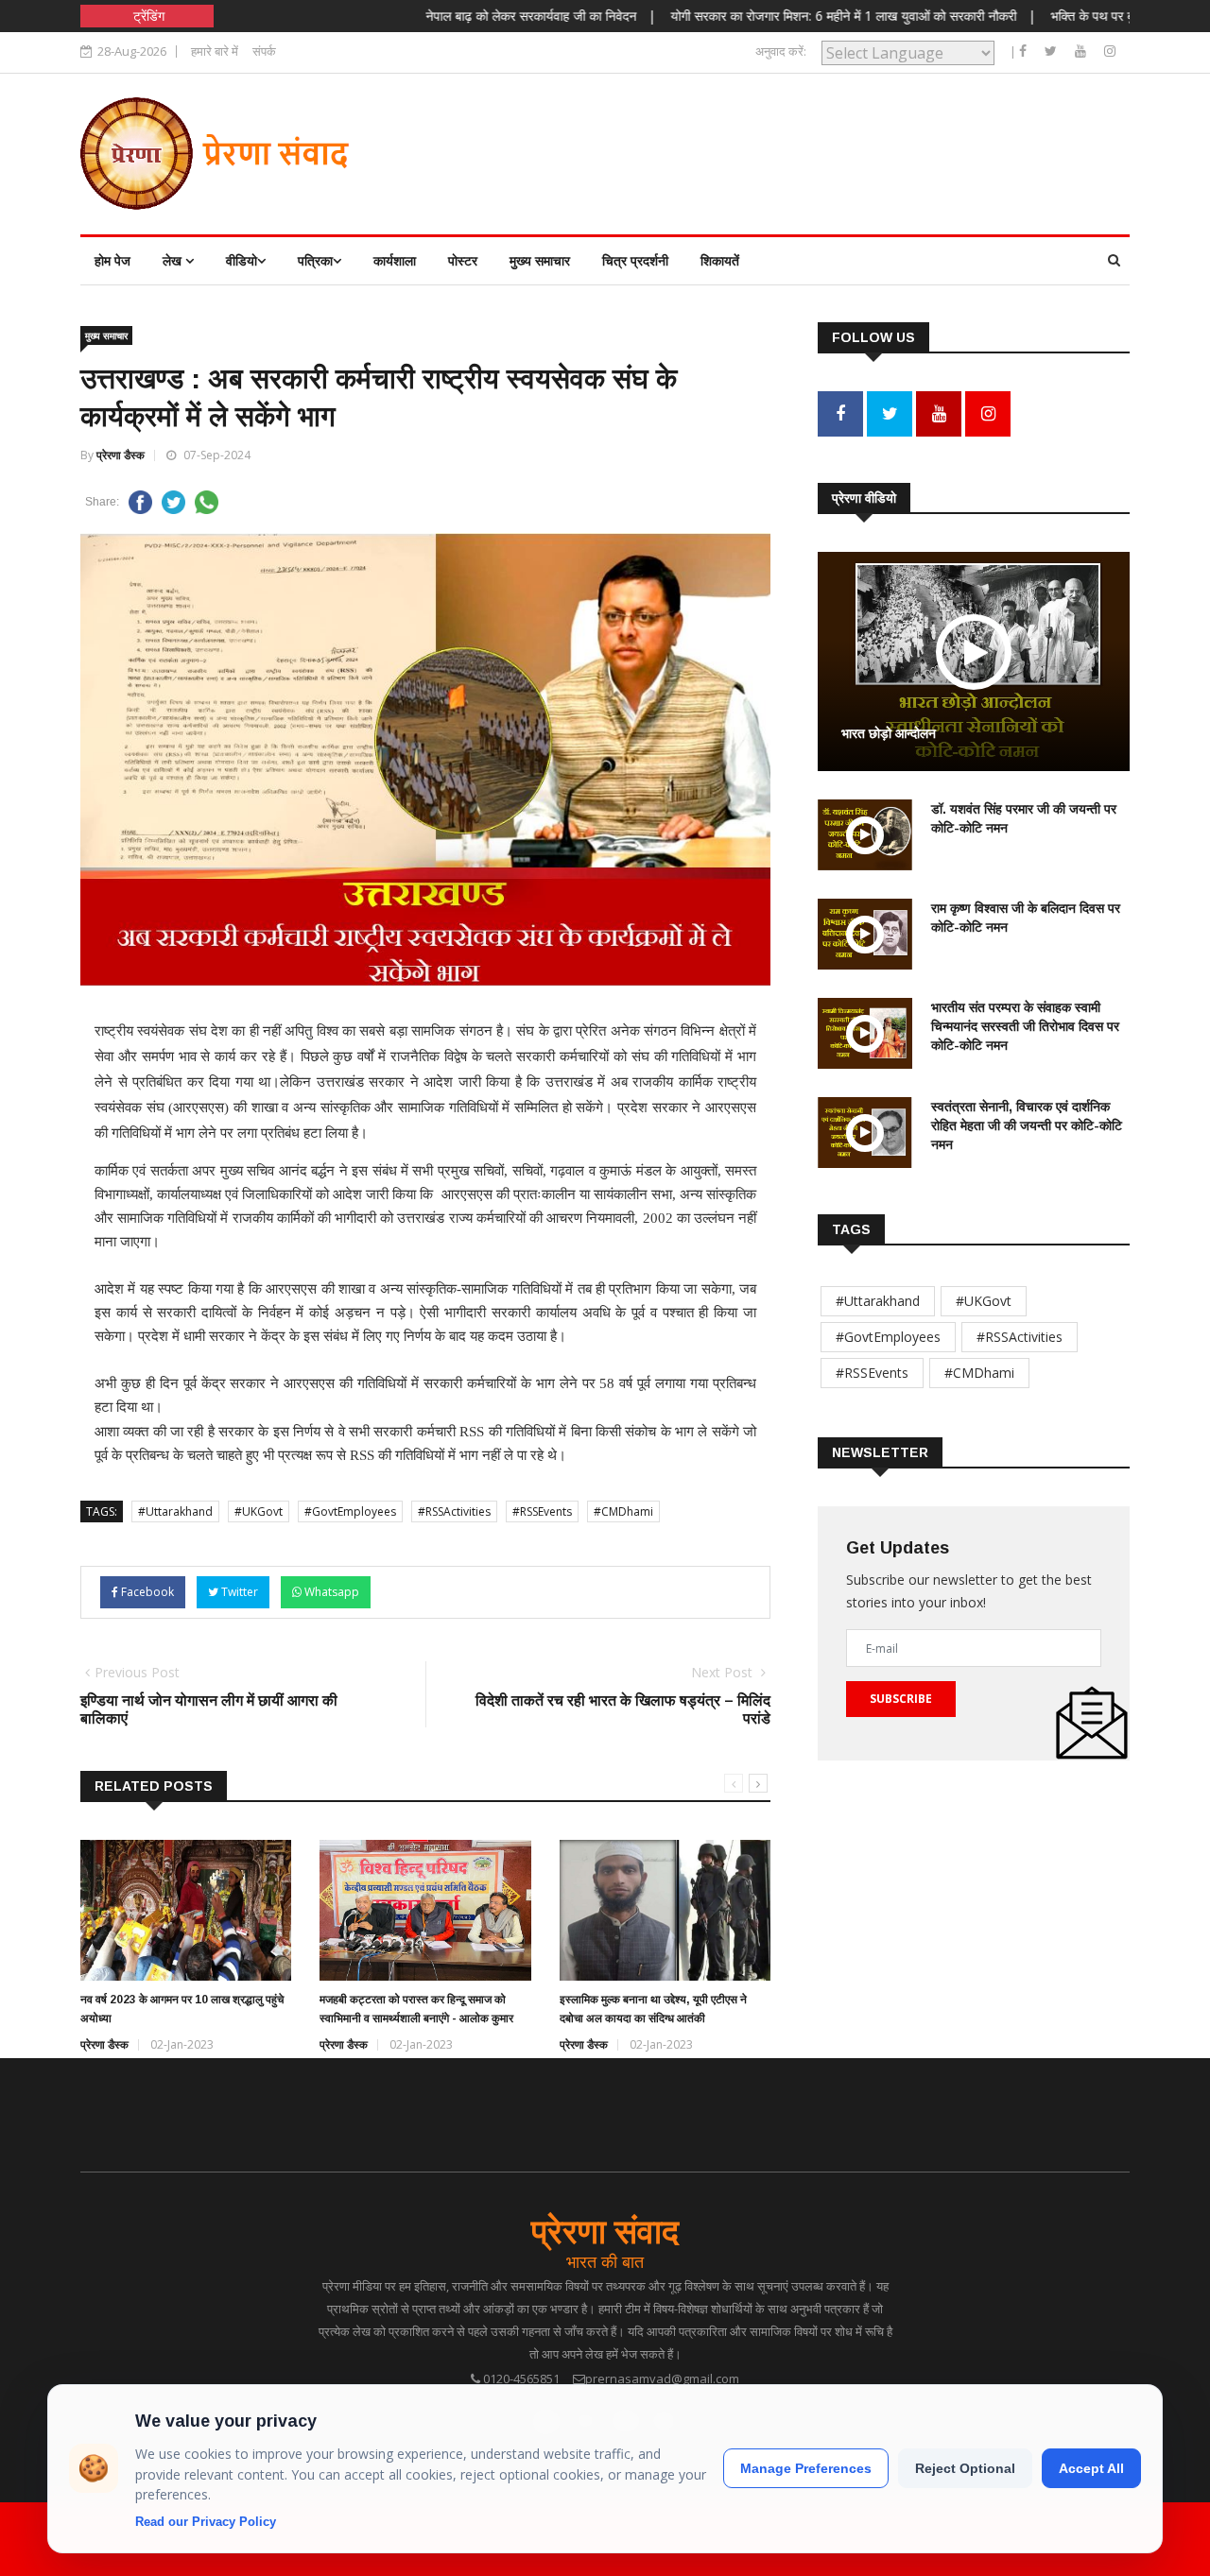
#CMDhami (623, 1511)
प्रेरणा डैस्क (121, 455)
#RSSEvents (542, 1511)
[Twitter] (1053, 51)
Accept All (1091, 2468)
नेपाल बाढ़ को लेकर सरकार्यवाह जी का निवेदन (482, 16)
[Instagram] (1110, 51)
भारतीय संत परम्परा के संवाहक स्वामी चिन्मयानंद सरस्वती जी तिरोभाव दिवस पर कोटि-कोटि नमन (1025, 1026)
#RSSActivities (454, 1511)
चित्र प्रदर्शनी (635, 260)
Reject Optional (965, 2468)
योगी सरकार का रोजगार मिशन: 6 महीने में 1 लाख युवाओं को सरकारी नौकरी (792, 16)
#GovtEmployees (350, 1511)
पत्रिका (315, 260)
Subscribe (901, 1699)
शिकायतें (720, 260)
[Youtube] (1082, 51)
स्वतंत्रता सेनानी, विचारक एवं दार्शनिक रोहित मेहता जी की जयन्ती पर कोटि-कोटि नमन (1027, 1125)
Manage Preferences (806, 2468)
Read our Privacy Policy (206, 2522)
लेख (174, 260)
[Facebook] (1025, 51)
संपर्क (264, 51)
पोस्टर (463, 260)
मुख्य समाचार (540, 260)
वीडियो (242, 260)
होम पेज (112, 260)
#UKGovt (259, 1511)
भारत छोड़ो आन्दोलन (889, 733)
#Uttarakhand (175, 1511)
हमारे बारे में (215, 51)
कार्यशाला (395, 260)
